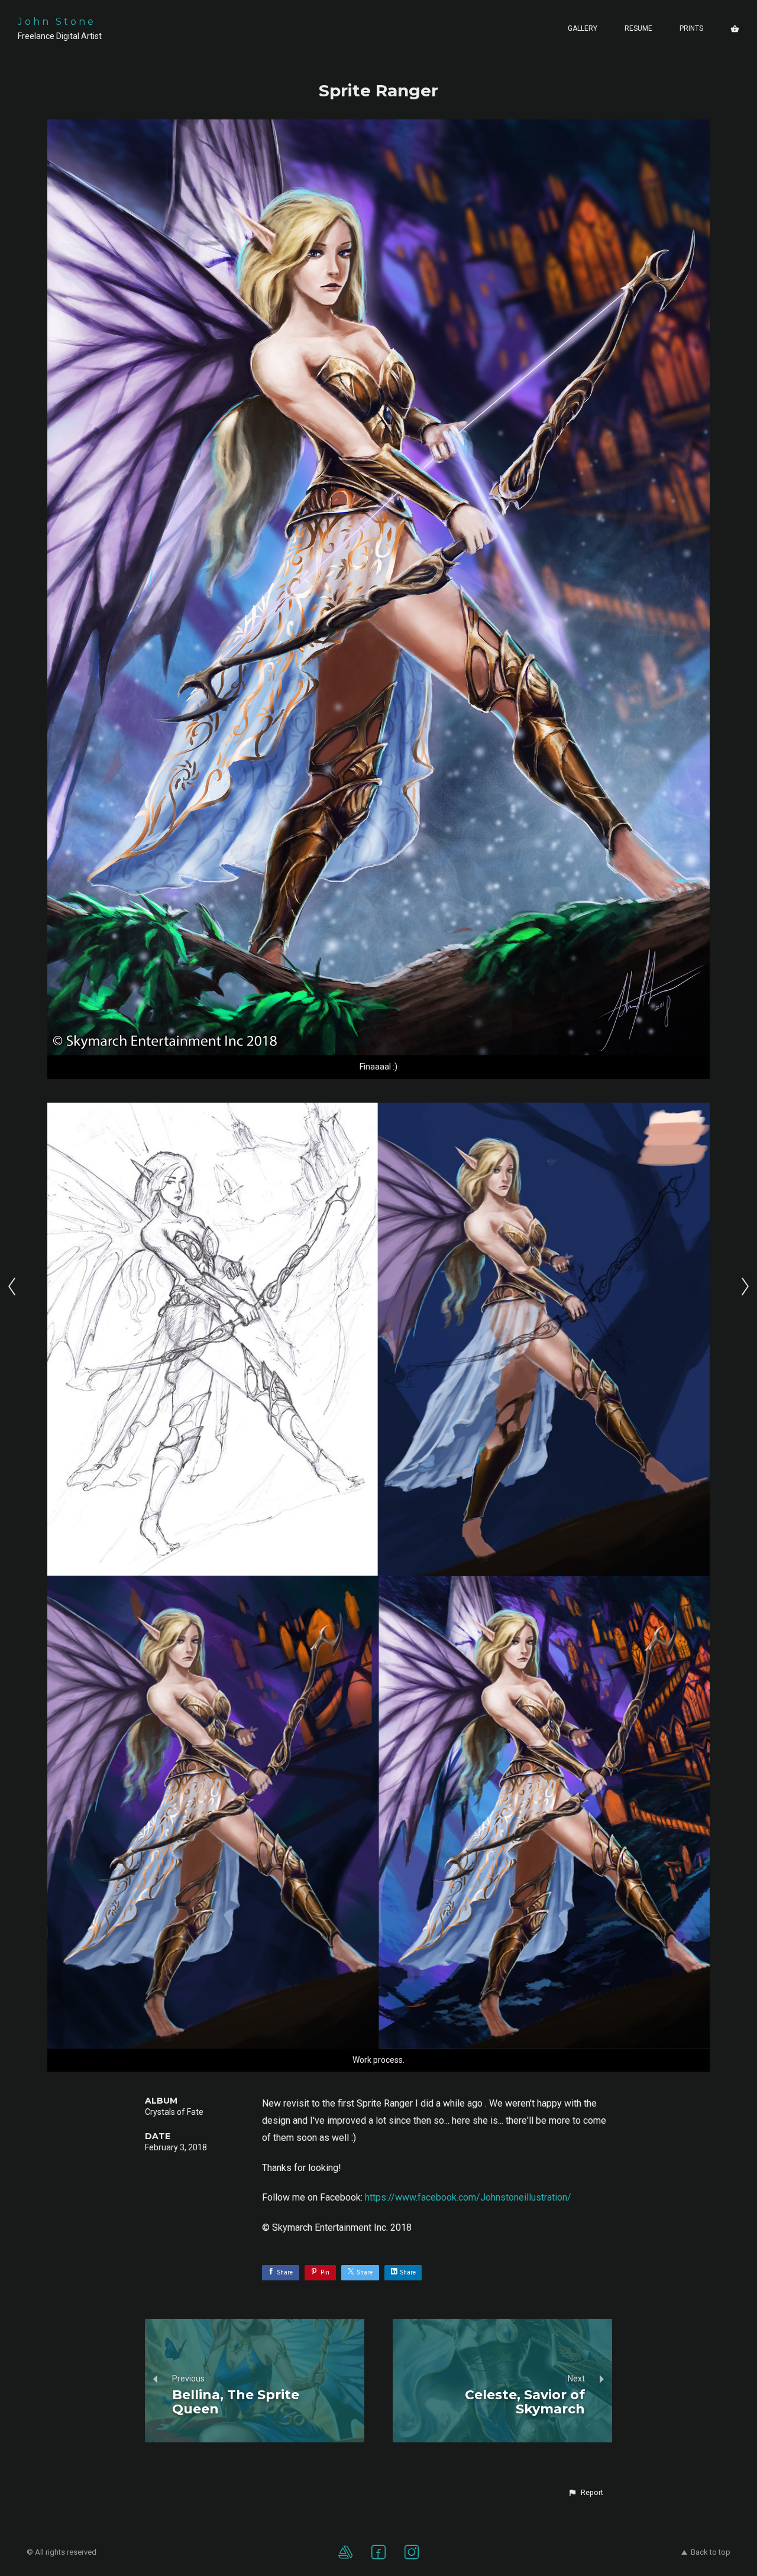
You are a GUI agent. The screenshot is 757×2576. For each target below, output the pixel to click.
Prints (691, 28)
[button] (585, 2493)
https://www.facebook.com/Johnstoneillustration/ (468, 2197)
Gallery (583, 28)
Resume (638, 28)
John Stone (57, 22)
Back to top (711, 2552)
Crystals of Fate (174, 2112)
